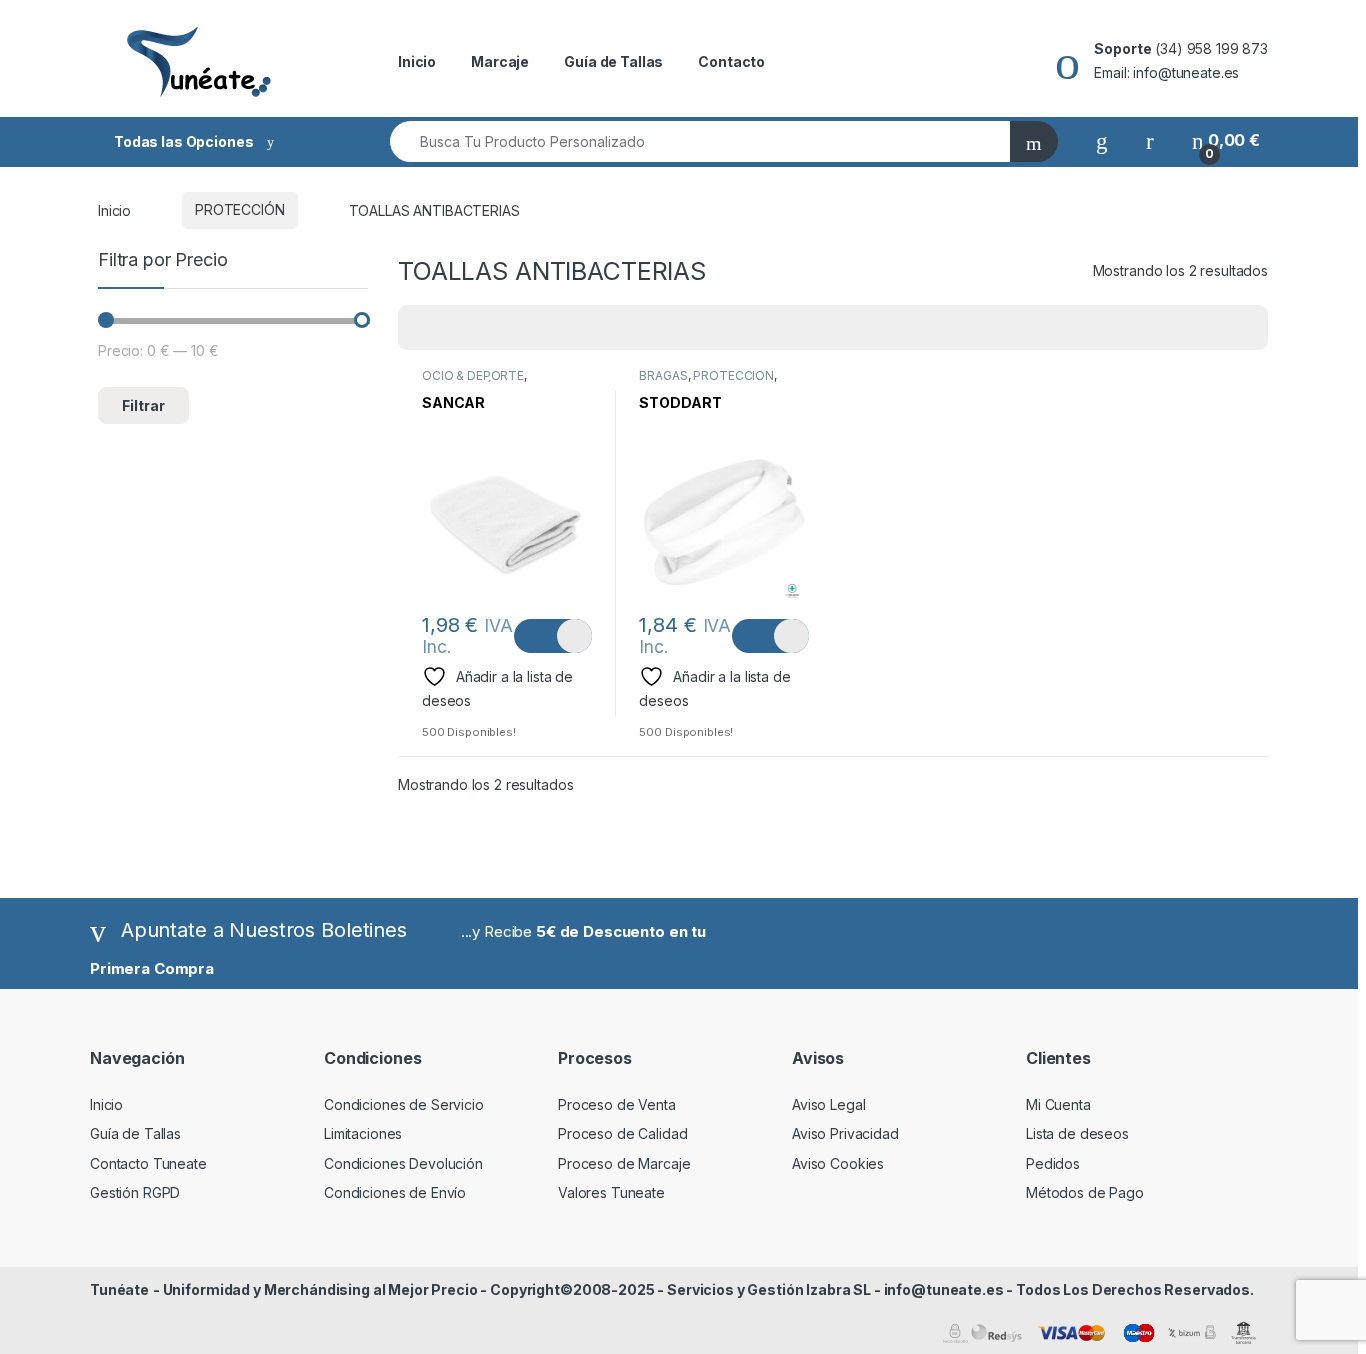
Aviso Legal (828, 1104)
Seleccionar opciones (552, 636)
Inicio (417, 61)
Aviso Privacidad (845, 1133)
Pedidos (1053, 1163)
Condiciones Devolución (403, 1163)
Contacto (731, 61)
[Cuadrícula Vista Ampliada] (454, 328)
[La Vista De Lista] (483, 328)
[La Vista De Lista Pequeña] (512, 328)
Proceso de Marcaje (624, 1163)
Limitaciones (363, 1133)
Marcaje (500, 61)
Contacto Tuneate (148, 1163)
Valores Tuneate (611, 1192)
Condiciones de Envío (395, 1192)
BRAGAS (663, 375)
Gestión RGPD (135, 1192)
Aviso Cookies (838, 1163)
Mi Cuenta (1058, 1104)
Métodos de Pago (1085, 1192)
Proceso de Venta (617, 1104)
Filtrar (143, 405)
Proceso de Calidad (622, 1133)
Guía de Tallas (613, 61)
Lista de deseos (1077, 1133)
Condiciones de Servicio (404, 1104)
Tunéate (119, 1289)
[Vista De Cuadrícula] (425, 328)
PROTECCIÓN (240, 209)
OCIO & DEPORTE (473, 375)
